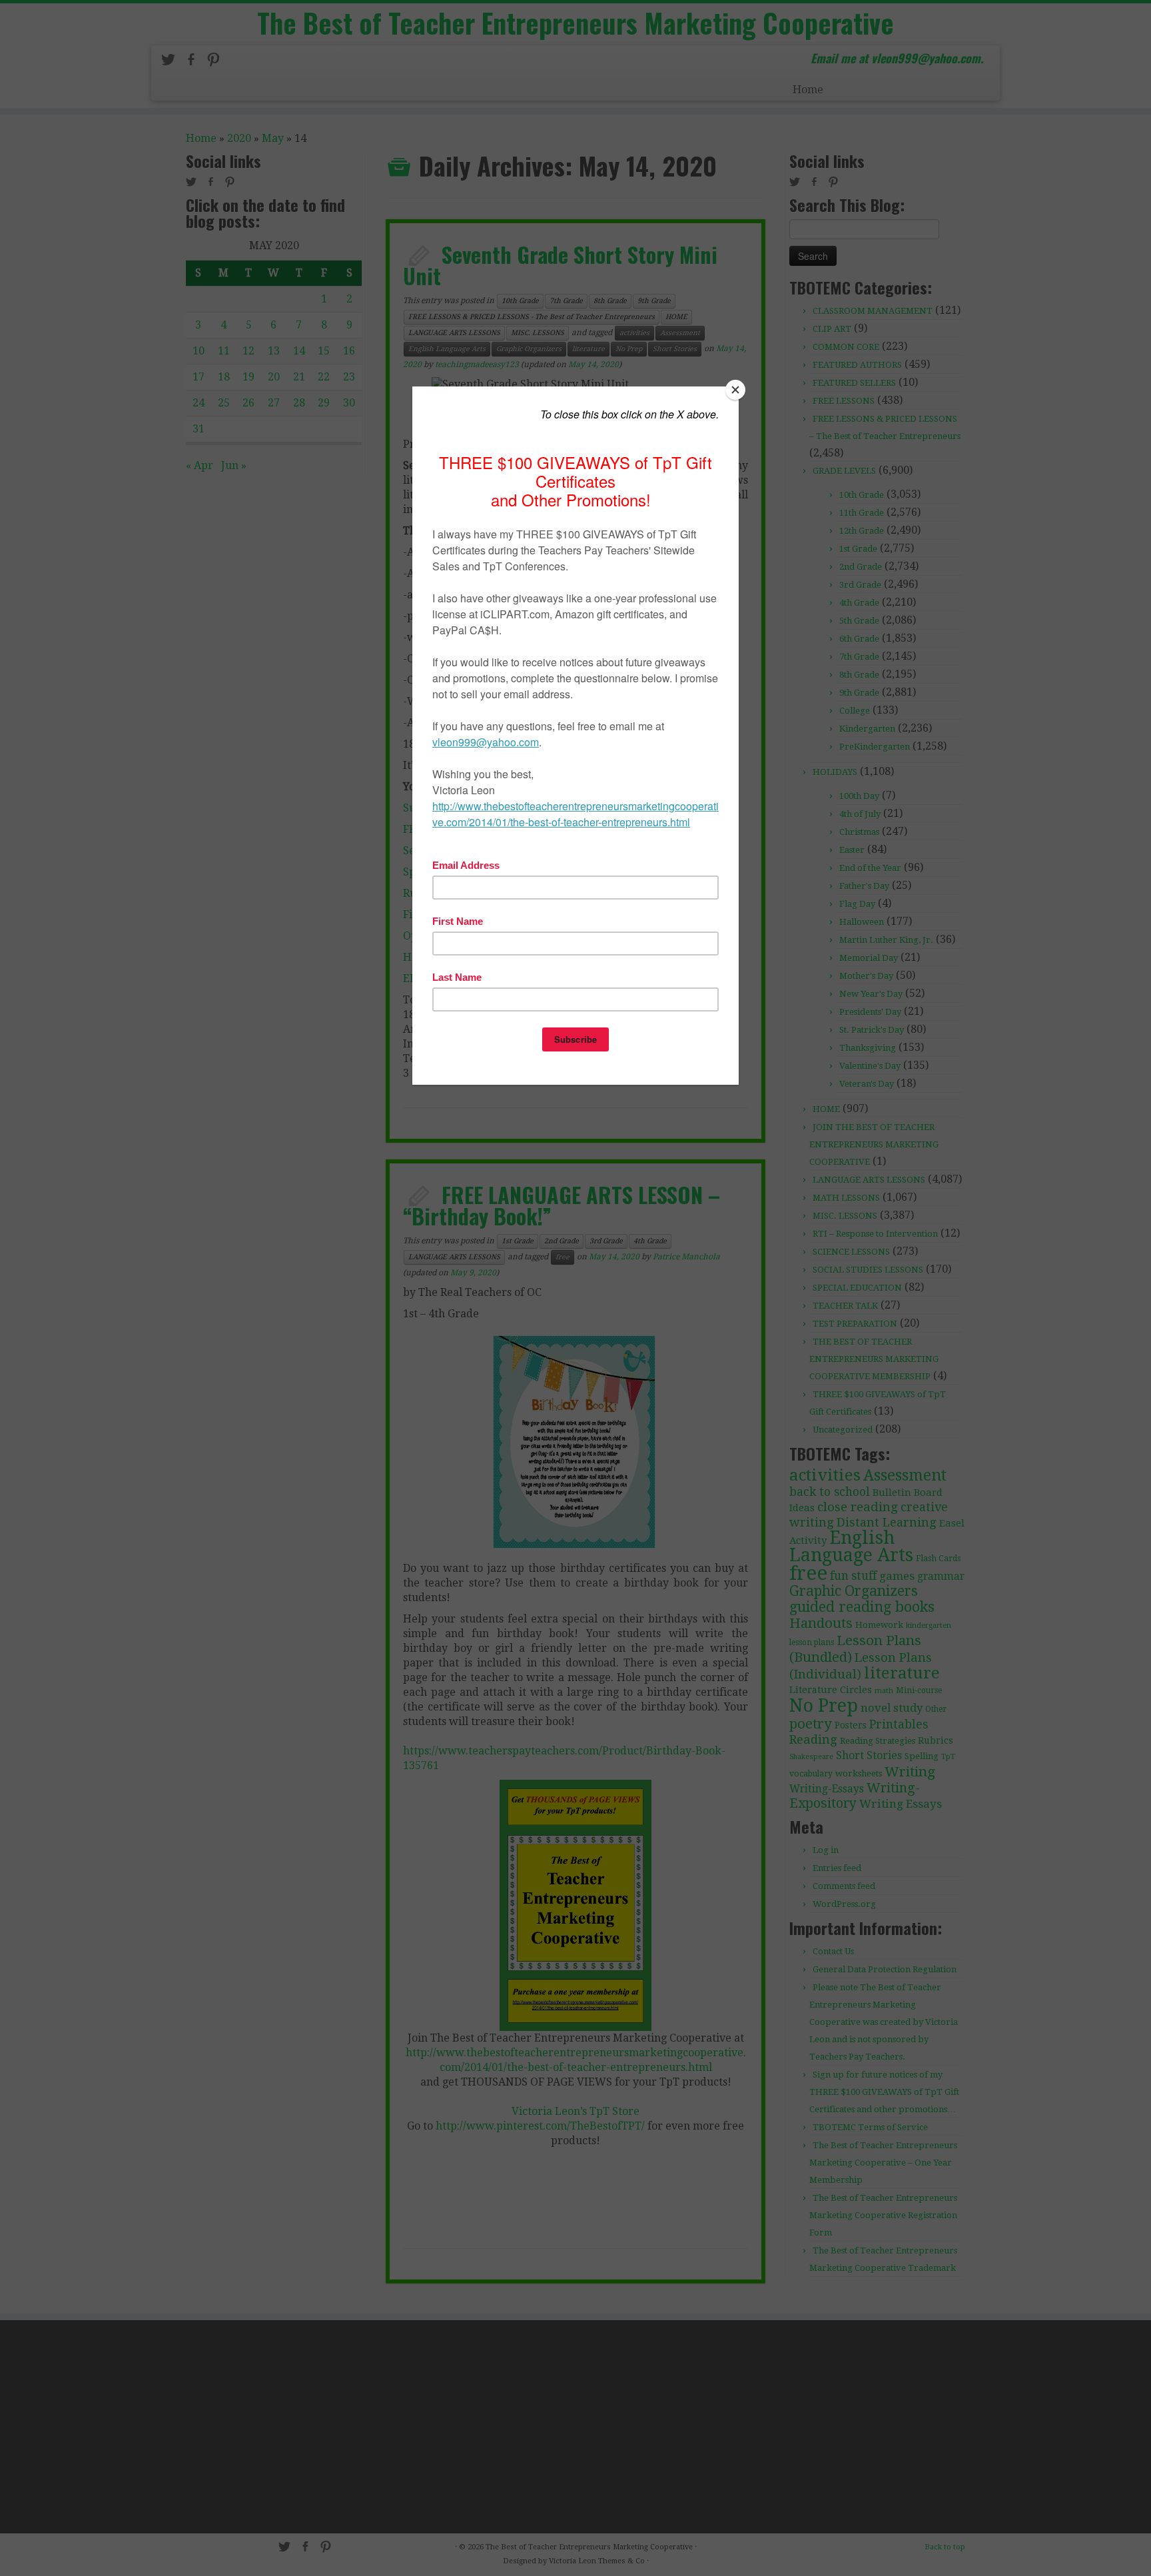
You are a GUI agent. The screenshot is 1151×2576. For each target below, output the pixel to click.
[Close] (735, 390)
